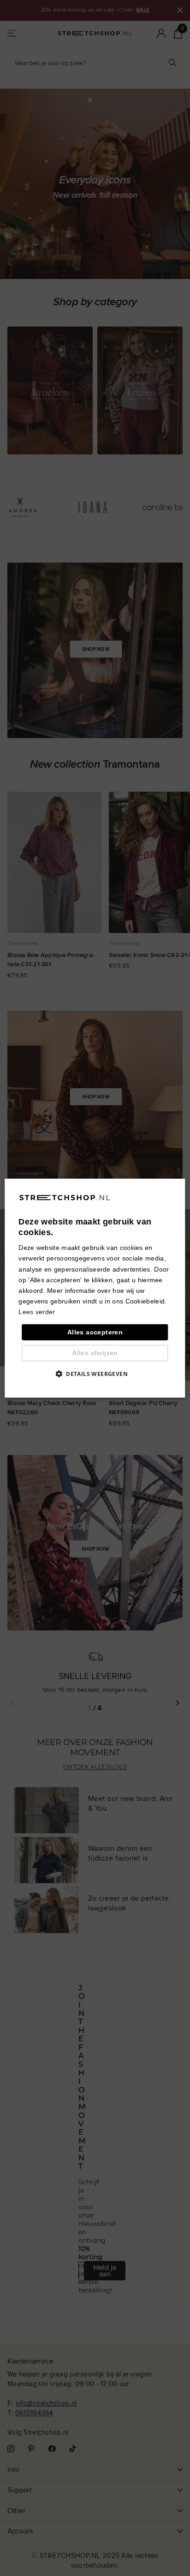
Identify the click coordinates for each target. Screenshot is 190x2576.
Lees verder (37, 1312)
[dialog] (95, 1288)
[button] (95, 1374)
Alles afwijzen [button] (95, 1353)
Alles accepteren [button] (95, 1332)
